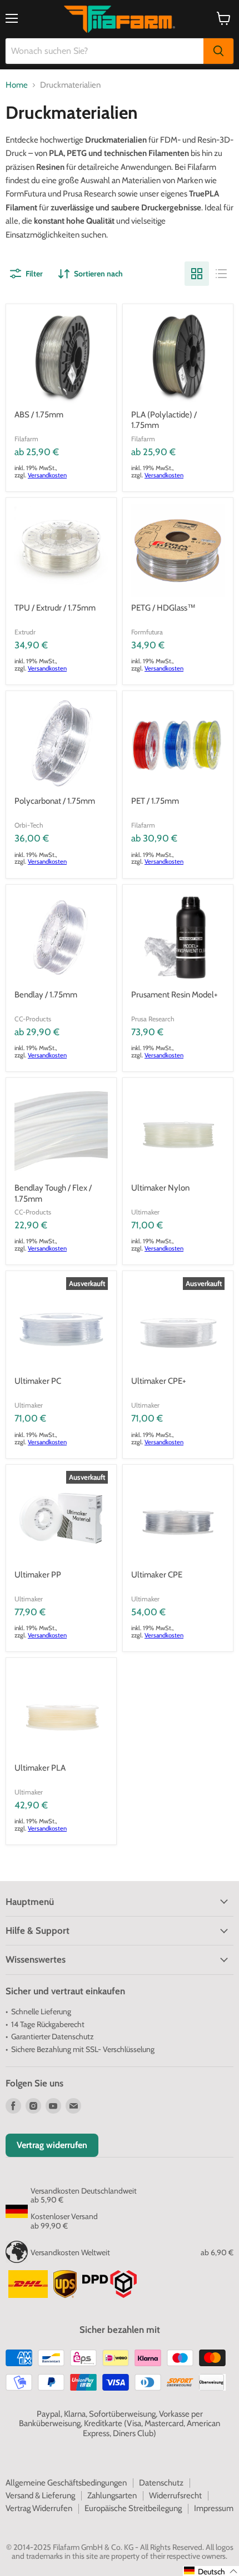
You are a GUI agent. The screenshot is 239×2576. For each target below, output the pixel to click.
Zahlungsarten (112, 2496)
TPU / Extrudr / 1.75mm (55, 608)
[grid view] (197, 274)
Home (17, 85)
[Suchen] (218, 51)
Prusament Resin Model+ (175, 995)
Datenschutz (161, 2483)
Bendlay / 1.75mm (46, 995)
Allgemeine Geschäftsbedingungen (66, 2483)
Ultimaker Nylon (160, 1188)
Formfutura (147, 632)
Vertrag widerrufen (52, 2145)
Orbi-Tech (29, 825)
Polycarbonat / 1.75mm (55, 801)
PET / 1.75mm (155, 801)
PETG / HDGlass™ (163, 608)
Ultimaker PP (38, 1575)
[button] (211, 2571)
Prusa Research (153, 1019)
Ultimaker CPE (157, 1575)
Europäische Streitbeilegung (133, 2508)
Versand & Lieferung (40, 2496)
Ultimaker (145, 1212)
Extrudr (25, 632)
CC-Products (33, 1019)
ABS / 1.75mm (39, 415)
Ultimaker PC (38, 1381)
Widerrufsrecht (175, 2496)
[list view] (221, 274)
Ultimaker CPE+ (159, 1381)
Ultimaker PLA (40, 1768)
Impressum (214, 2508)
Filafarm (26, 439)
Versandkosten (47, 475)
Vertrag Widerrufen (39, 2508)
